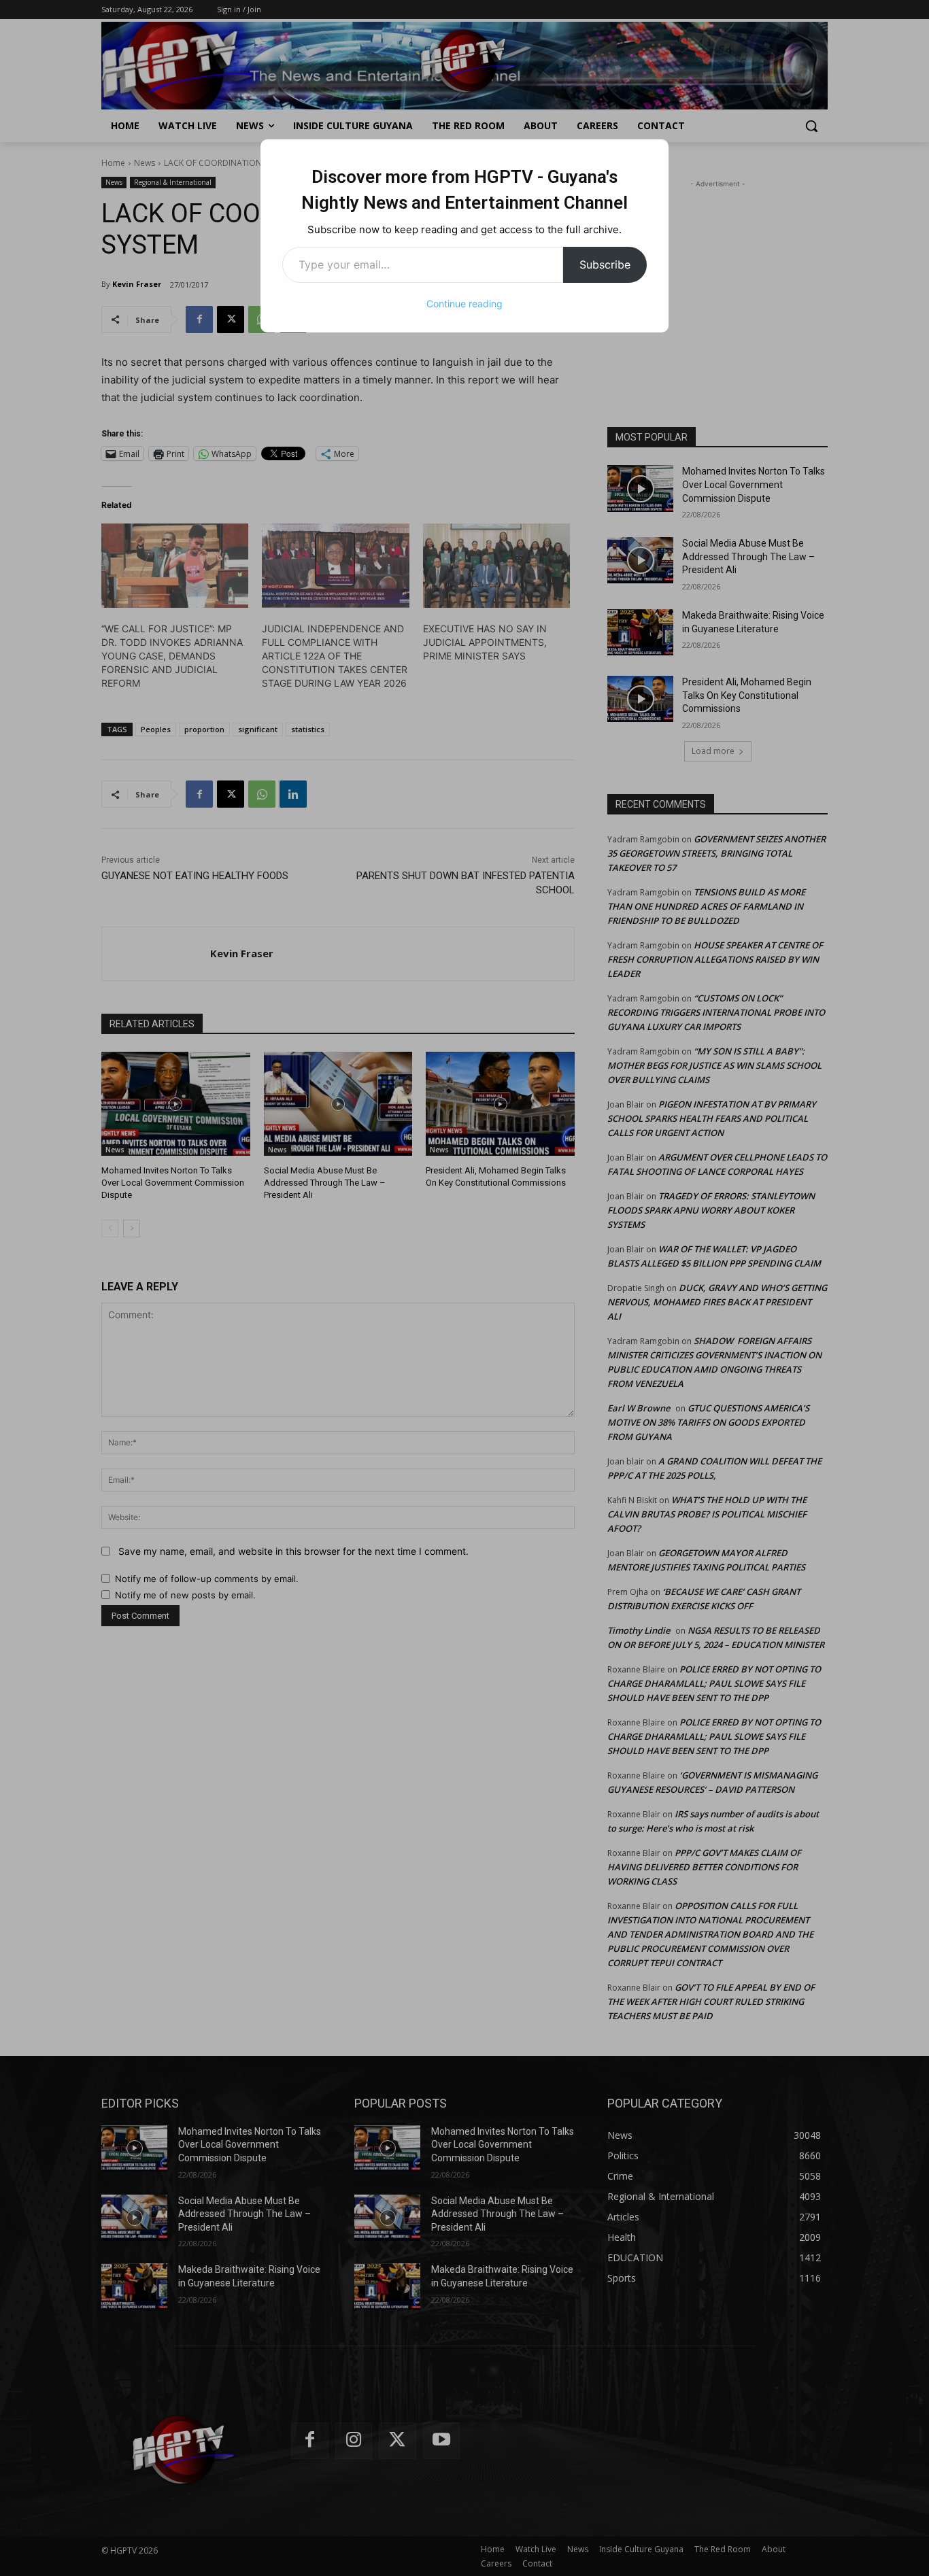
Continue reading (464, 304)
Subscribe (605, 264)
